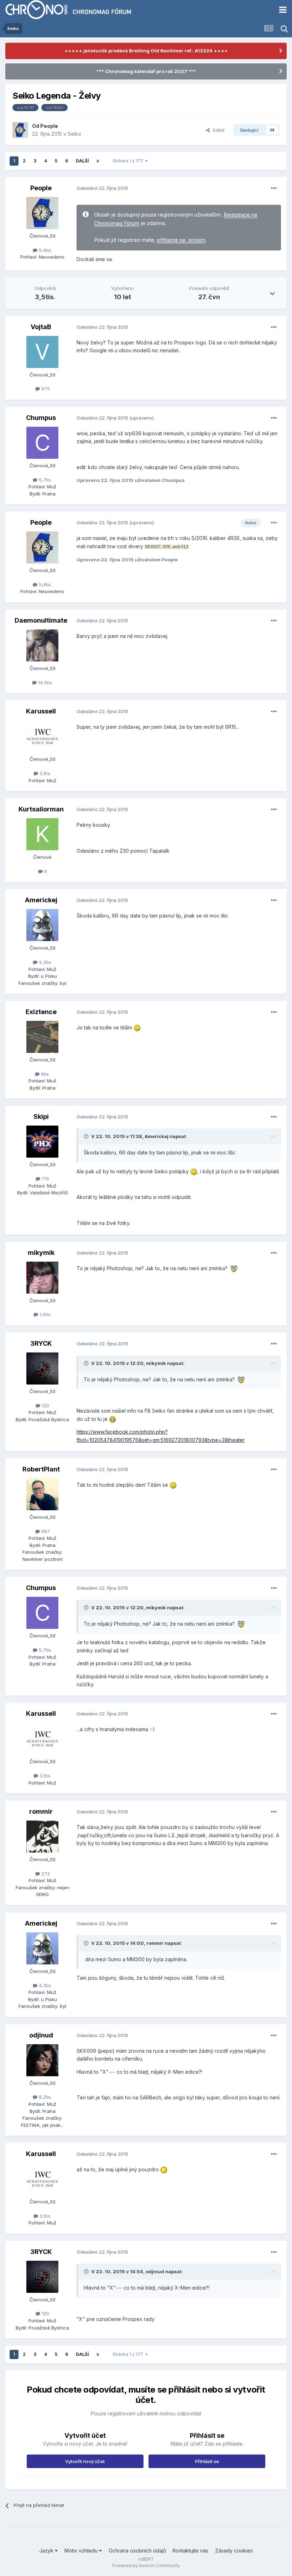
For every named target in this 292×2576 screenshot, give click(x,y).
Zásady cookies (234, 2551)
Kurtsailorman (41, 809)
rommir (41, 1811)
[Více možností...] (274, 188)
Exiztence (41, 1012)
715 (45, 1179)
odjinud (41, 2035)
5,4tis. (45, 250)
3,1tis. (45, 773)
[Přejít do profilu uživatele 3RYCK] (42, 1368)
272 (45, 1874)
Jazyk (47, 2551)
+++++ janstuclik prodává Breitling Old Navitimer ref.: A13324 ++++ (146, 51)
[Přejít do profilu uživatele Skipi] (42, 1142)
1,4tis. (45, 1314)
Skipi (41, 1116)
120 (45, 1406)
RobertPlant (41, 1469)
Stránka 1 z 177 (129, 161)
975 (45, 389)
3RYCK (41, 1343)
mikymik (41, 1253)
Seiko (74, 134)
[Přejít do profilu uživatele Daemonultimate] (42, 645)
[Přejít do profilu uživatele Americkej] (42, 925)
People (49, 126)
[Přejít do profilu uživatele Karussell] (42, 736)
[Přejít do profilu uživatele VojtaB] (42, 352)
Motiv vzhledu (82, 2551)
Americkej (41, 900)
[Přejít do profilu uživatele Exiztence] (42, 1037)
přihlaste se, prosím (181, 240)
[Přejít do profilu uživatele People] (20, 130)
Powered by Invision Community (146, 2565)
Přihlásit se (207, 2461)
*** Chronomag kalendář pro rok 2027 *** (146, 71)
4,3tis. (45, 962)
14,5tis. (45, 682)
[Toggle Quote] (87, 1136)
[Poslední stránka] (98, 161)
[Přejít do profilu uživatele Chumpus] (42, 443)
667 (45, 1531)
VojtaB (41, 327)
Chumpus (41, 418)
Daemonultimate (41, 620)
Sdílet (217, 130)
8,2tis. (45, 2097)
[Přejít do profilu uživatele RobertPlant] (42, 1494)
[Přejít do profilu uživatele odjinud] (42, 2060)
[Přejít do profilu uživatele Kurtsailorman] (42, 834)
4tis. (45, 1074)
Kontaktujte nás (191, 2551)
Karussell (41, 711)
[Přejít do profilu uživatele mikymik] (42, 1278)
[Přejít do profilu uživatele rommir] (42, 1837)
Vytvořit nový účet (85, 2461)
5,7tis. (45, 480)
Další (82, 161)
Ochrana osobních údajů (137, 2551)
